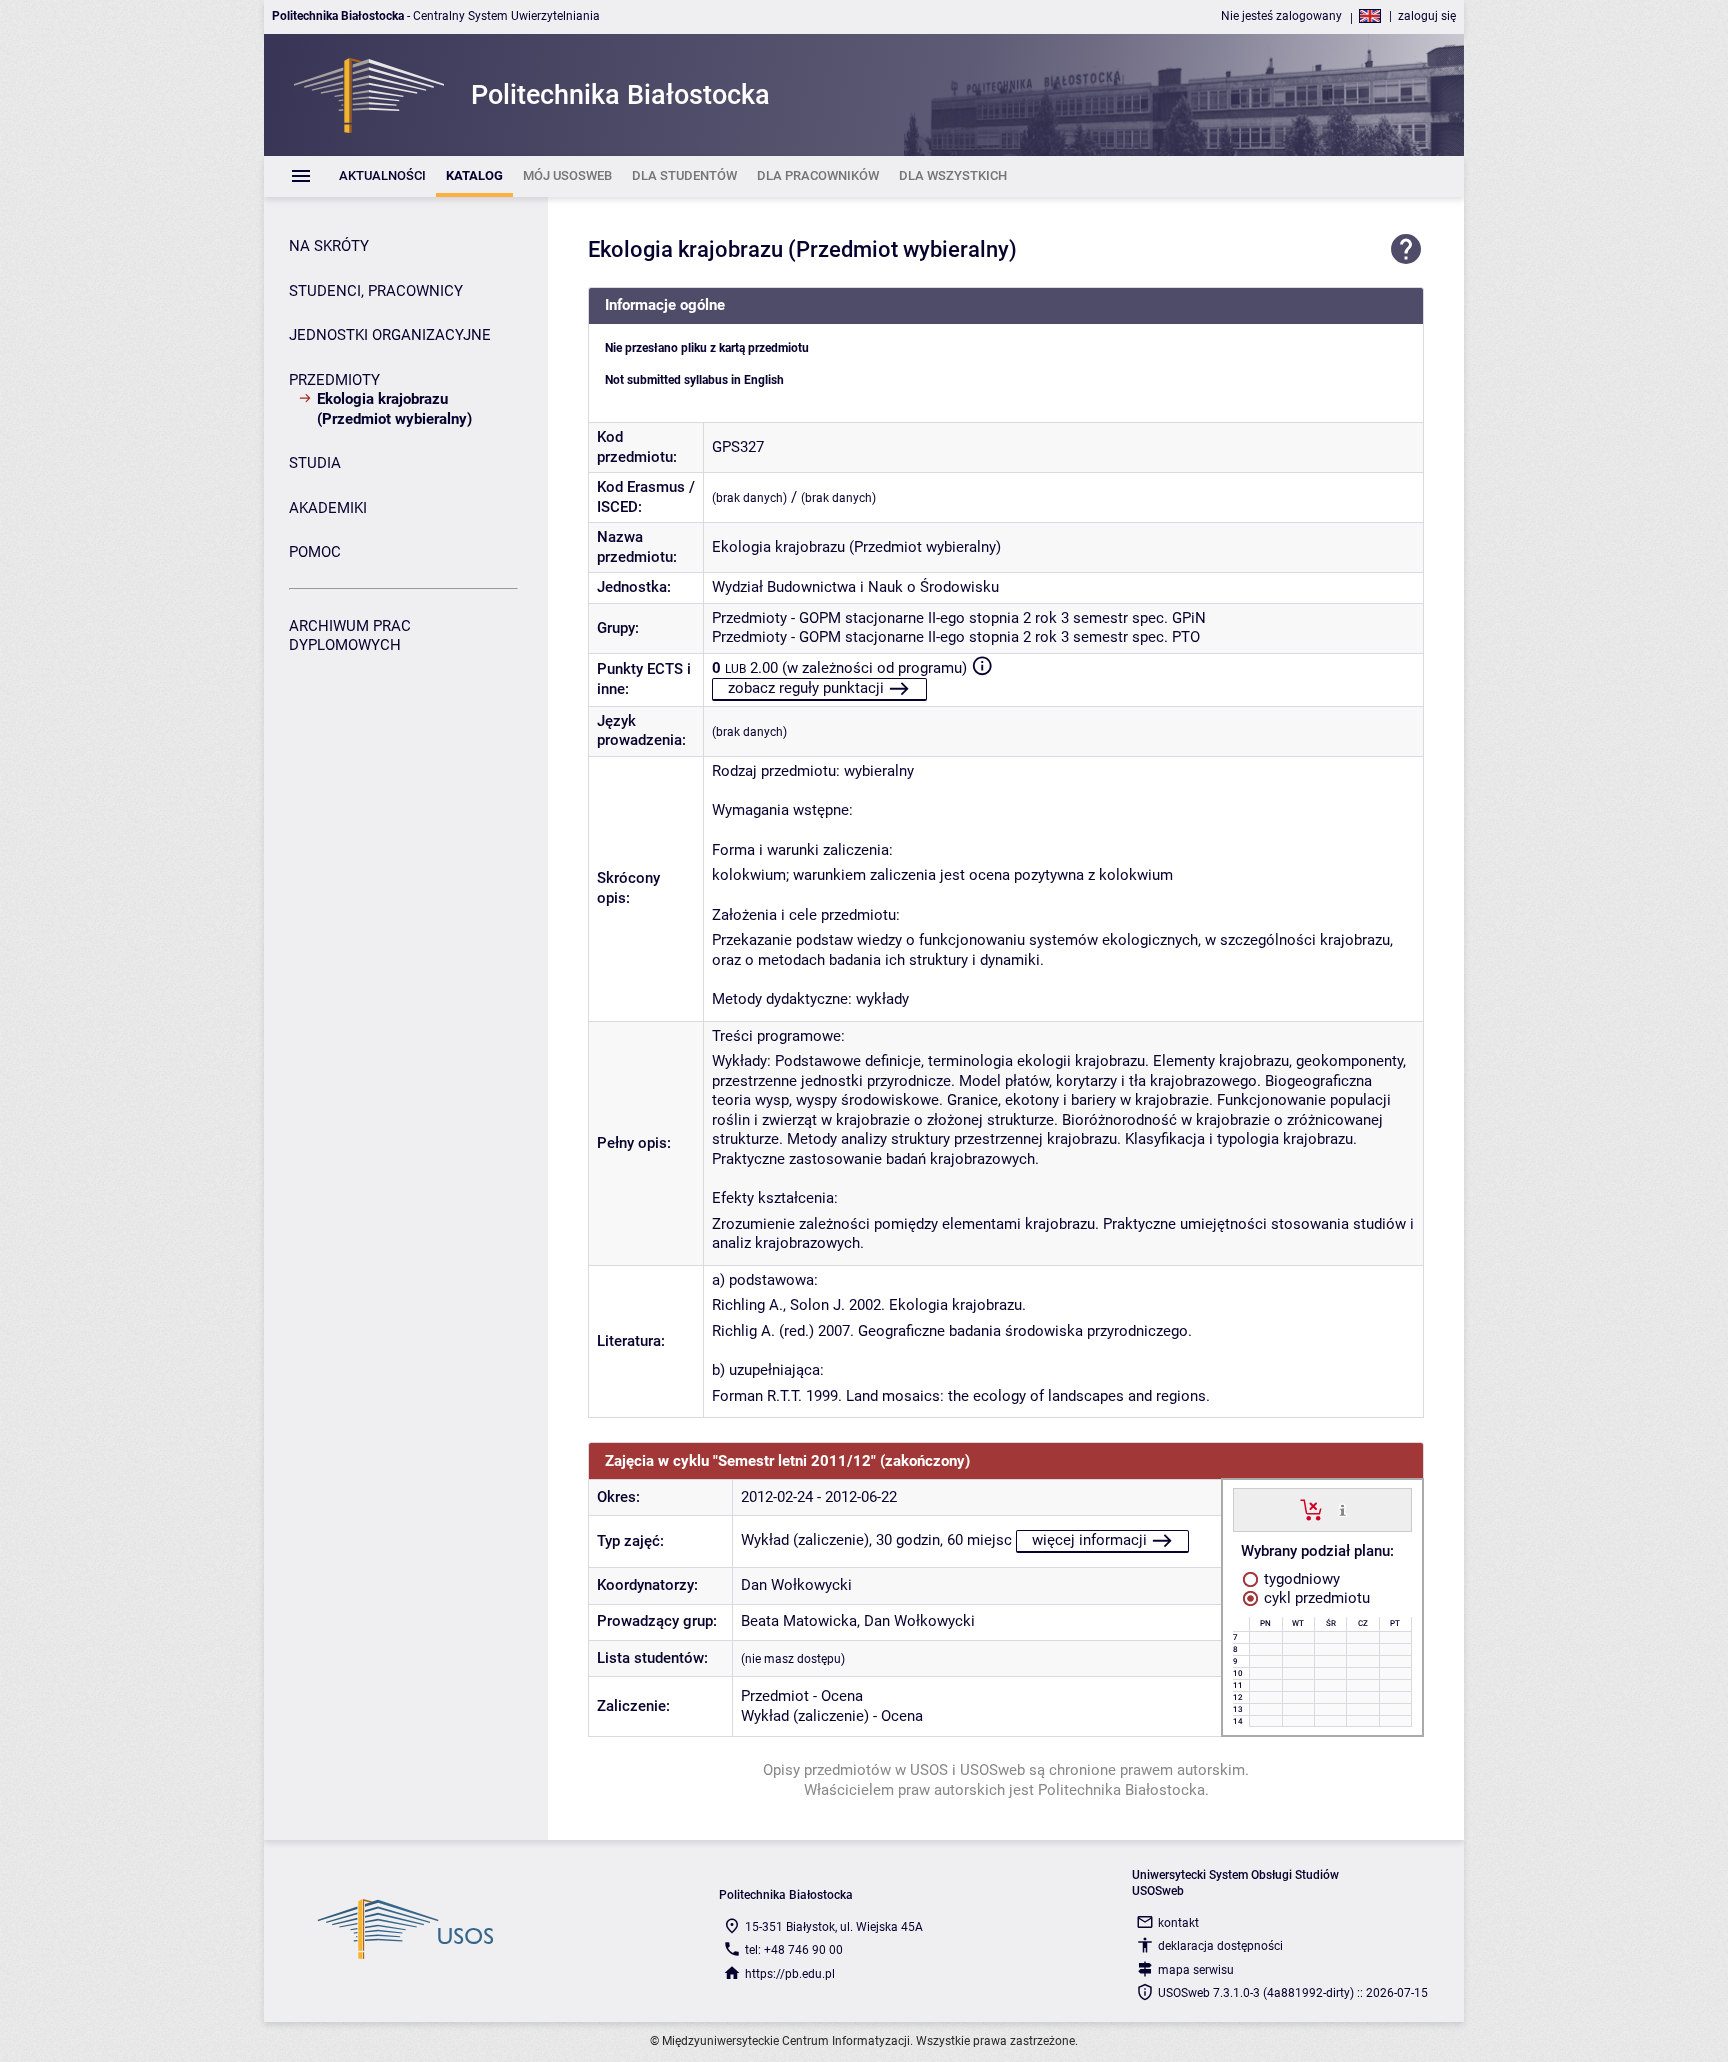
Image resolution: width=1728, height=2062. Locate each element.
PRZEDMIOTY (334, 380)
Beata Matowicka (799, 1621)
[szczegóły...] (1342, 1509)
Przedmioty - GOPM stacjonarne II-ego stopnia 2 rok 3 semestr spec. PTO (956, 637)
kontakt (1178, 1923)
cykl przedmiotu (1315, 1598)
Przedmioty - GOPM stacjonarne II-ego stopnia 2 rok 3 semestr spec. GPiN (959, 618)
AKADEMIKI (328, 508)
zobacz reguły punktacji (806, 688)
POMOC (315, 552)
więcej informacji (1089, 1540)
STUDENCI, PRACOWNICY (376, 291)
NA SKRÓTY (329, 246)
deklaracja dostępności (1220, 1946)
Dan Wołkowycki (796, 1585)
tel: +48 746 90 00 (794, 1950)
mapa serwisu (1196, 1970)
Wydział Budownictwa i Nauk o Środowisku (855, 587)
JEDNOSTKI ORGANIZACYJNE (390, 335)
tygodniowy (1300, 1579)
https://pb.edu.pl (790, 1974)
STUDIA (315, 463)
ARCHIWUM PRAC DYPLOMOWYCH (350, 636)
